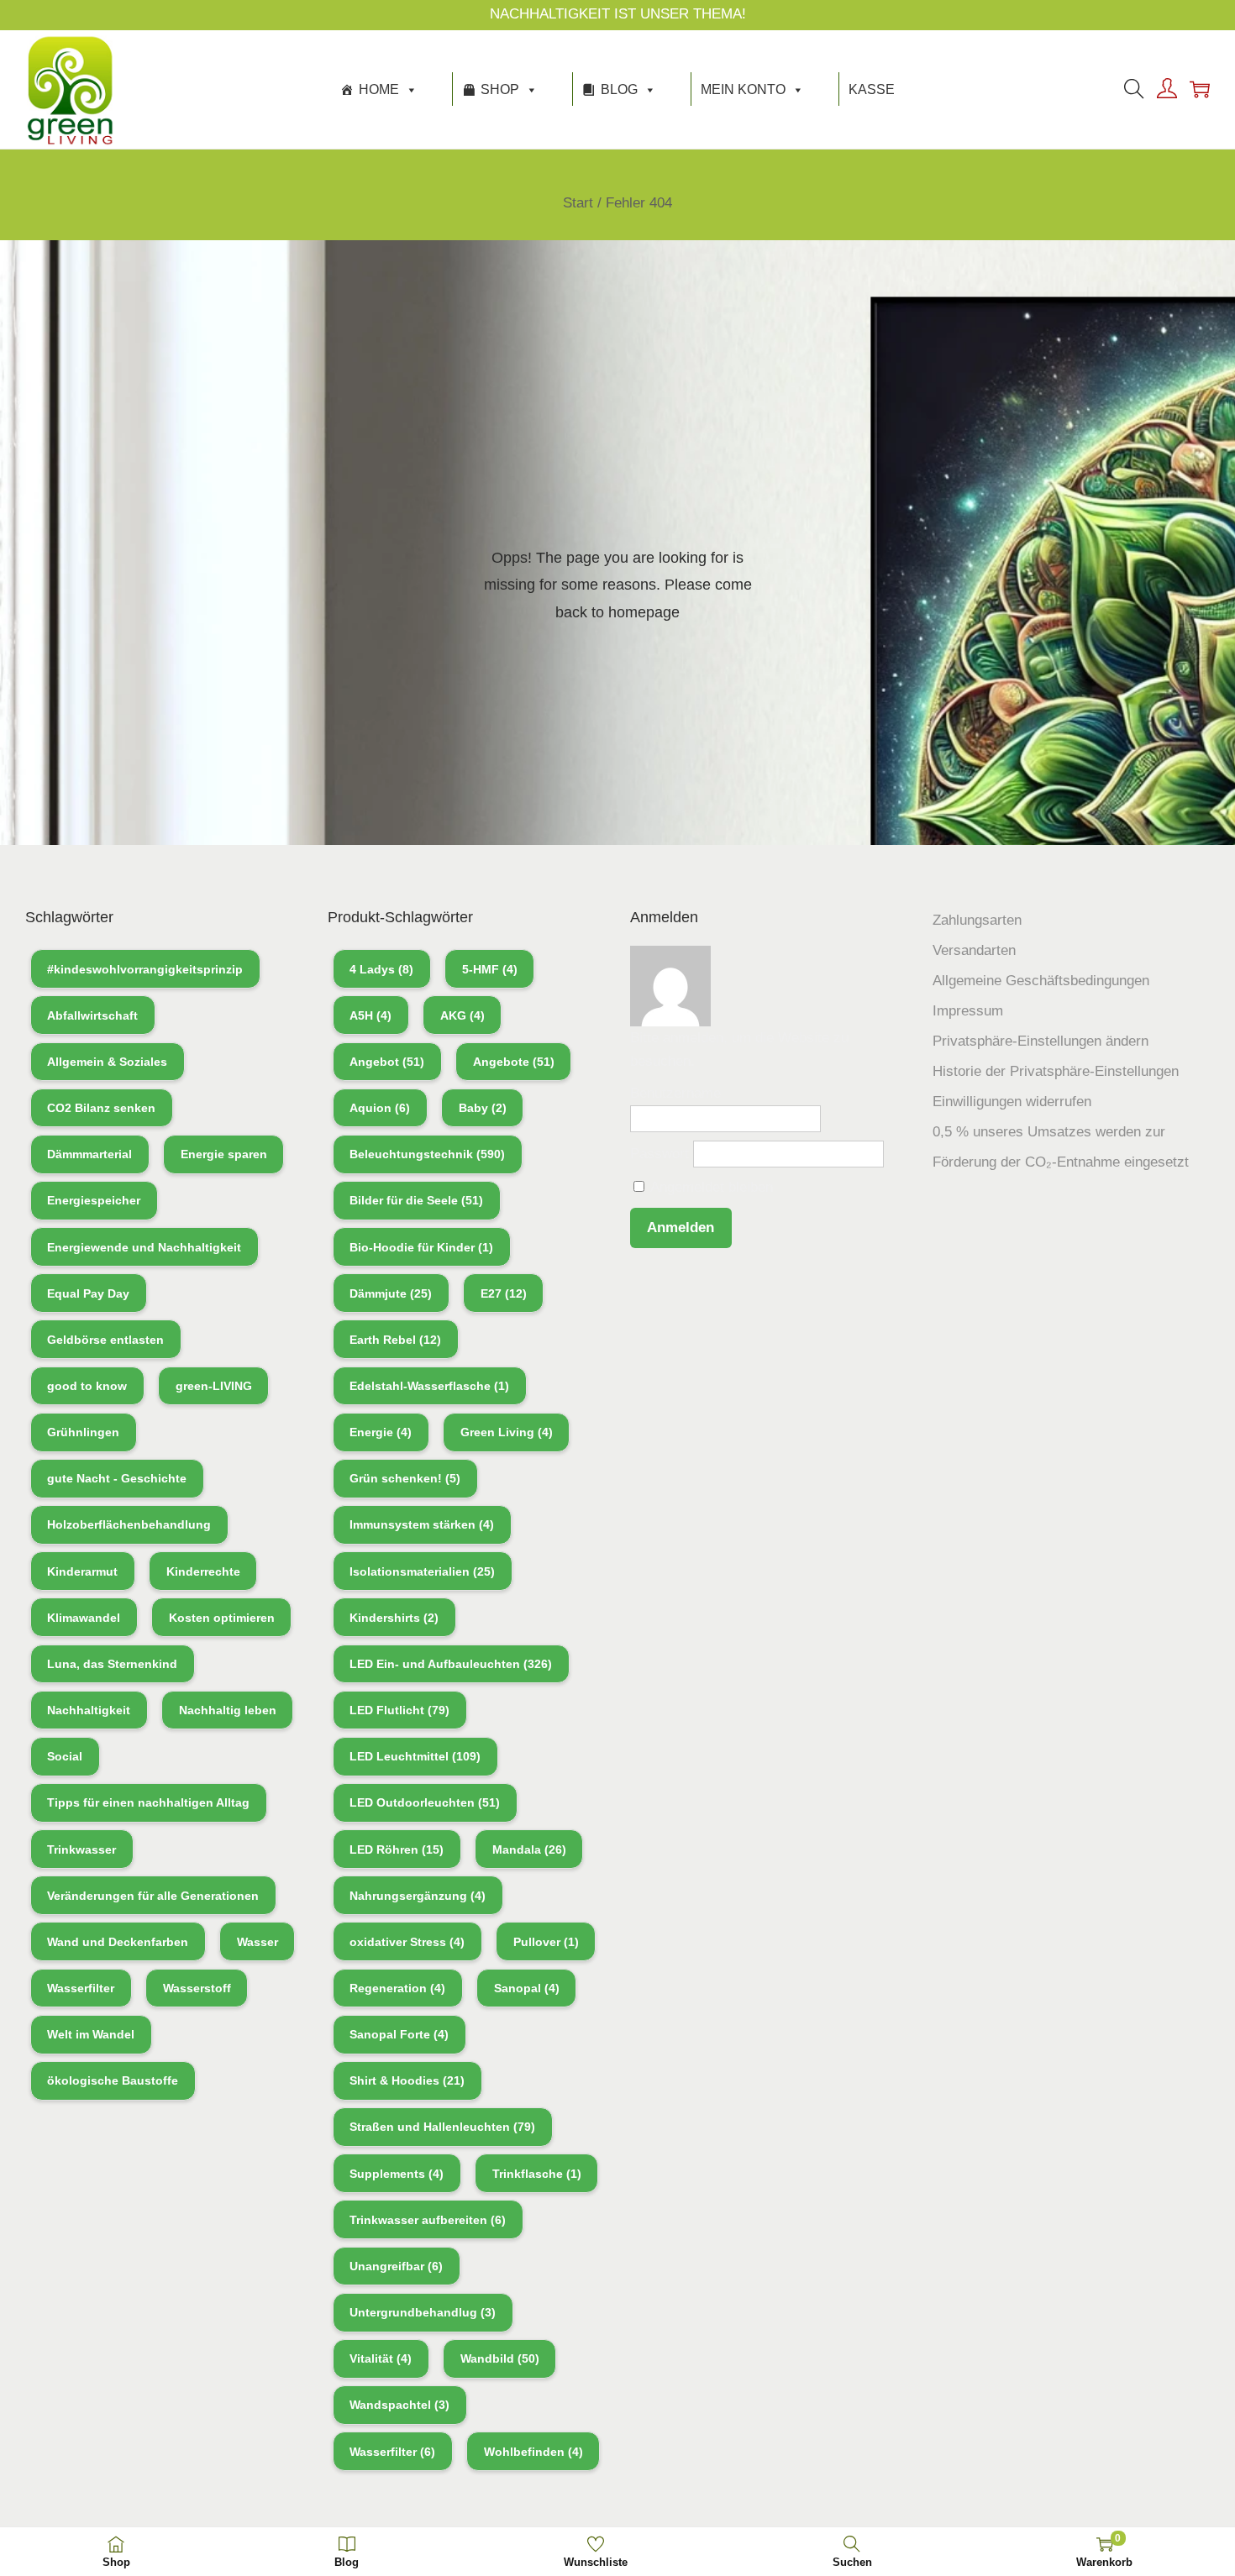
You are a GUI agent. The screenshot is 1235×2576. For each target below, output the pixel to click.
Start (578, 203)
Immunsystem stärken (422, 1524)
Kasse (872, 89)
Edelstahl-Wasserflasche (429, 1386)
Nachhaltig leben (228, 1710)
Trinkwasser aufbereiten (428, 2220)
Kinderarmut (82, 1571)
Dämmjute (391, 1293)
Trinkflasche (537, 2174)
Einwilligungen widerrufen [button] (1012, 1102)
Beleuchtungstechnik (427, 1154)
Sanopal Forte (399, 2034)
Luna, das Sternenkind (112, 1664)
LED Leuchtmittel (415, 1756)
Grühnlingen (83, 1432)
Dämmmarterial (89, 1154)
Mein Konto (743, 89)
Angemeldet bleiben (710, 1187)
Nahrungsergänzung (418, 1896)
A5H (370, 1015)
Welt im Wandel (91, 2034)
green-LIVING (214, 1386)
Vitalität (381, 2358)
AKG (462, 1015)
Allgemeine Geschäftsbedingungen (1041, 981)
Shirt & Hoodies (407, 2080)
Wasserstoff (197, 1988)
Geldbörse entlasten (105, 1340)
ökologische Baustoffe (113, 2080)
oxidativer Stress (407, 1942)
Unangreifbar (396, 2266)
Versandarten (974, 950)
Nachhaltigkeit (89, 1710)
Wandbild (500, 2358)
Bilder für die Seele (416, 1200)
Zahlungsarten (977, 920)
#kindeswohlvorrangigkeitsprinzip (145, 969)
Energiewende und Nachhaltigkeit (144, 1247)
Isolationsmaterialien (422, 1571)
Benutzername (675, 1093)
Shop (500, 89)
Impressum (968, 1011)
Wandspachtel (399, 2405)
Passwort (660, 1154)
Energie (381, 1432)
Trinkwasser (81, 1849)
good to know (87, 1386)
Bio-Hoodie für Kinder (421, 1247)
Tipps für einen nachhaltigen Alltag (148, 1802)
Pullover (546, 1942)
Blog (619, 89)
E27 (504, 1293)
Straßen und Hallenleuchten (442, 2127)
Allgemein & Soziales (107, 1062)
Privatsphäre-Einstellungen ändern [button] (1041, 1041)
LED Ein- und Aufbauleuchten (451, 1664)
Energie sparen (224, 1154)
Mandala (529, 1849)
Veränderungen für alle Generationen (153, 1896)
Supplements (397, 2174)
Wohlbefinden (533, 2452)
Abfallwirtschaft (92, 1015)
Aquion (380, 1108)
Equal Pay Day (88, 1293)
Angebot (387, 1062)
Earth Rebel (395, 1340)
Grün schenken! (405, 1478)
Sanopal (527, 1988)
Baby (483, 1108)
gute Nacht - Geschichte (117, 1478)
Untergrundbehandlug (423, 2312)
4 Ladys (381, 969)
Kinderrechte (203, 1571)
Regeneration (397, 1988)
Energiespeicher (94, 1200)
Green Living (507, 1432)
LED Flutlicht (399, 1710)
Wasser (258, 1942)
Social (65, 1756)
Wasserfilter (81, 1988)
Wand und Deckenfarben (118, 1942)
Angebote (514, 1062)
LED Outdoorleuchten (425, 1802)
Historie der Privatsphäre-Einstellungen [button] (1056, 1071)
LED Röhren (397, 1849)
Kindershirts (394, 1618)
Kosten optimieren (222, 1618)
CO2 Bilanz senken (101, 1108)
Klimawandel (84, 1618)
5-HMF (490, 969)
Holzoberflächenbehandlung (129, 1524)
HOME (379, 89)
